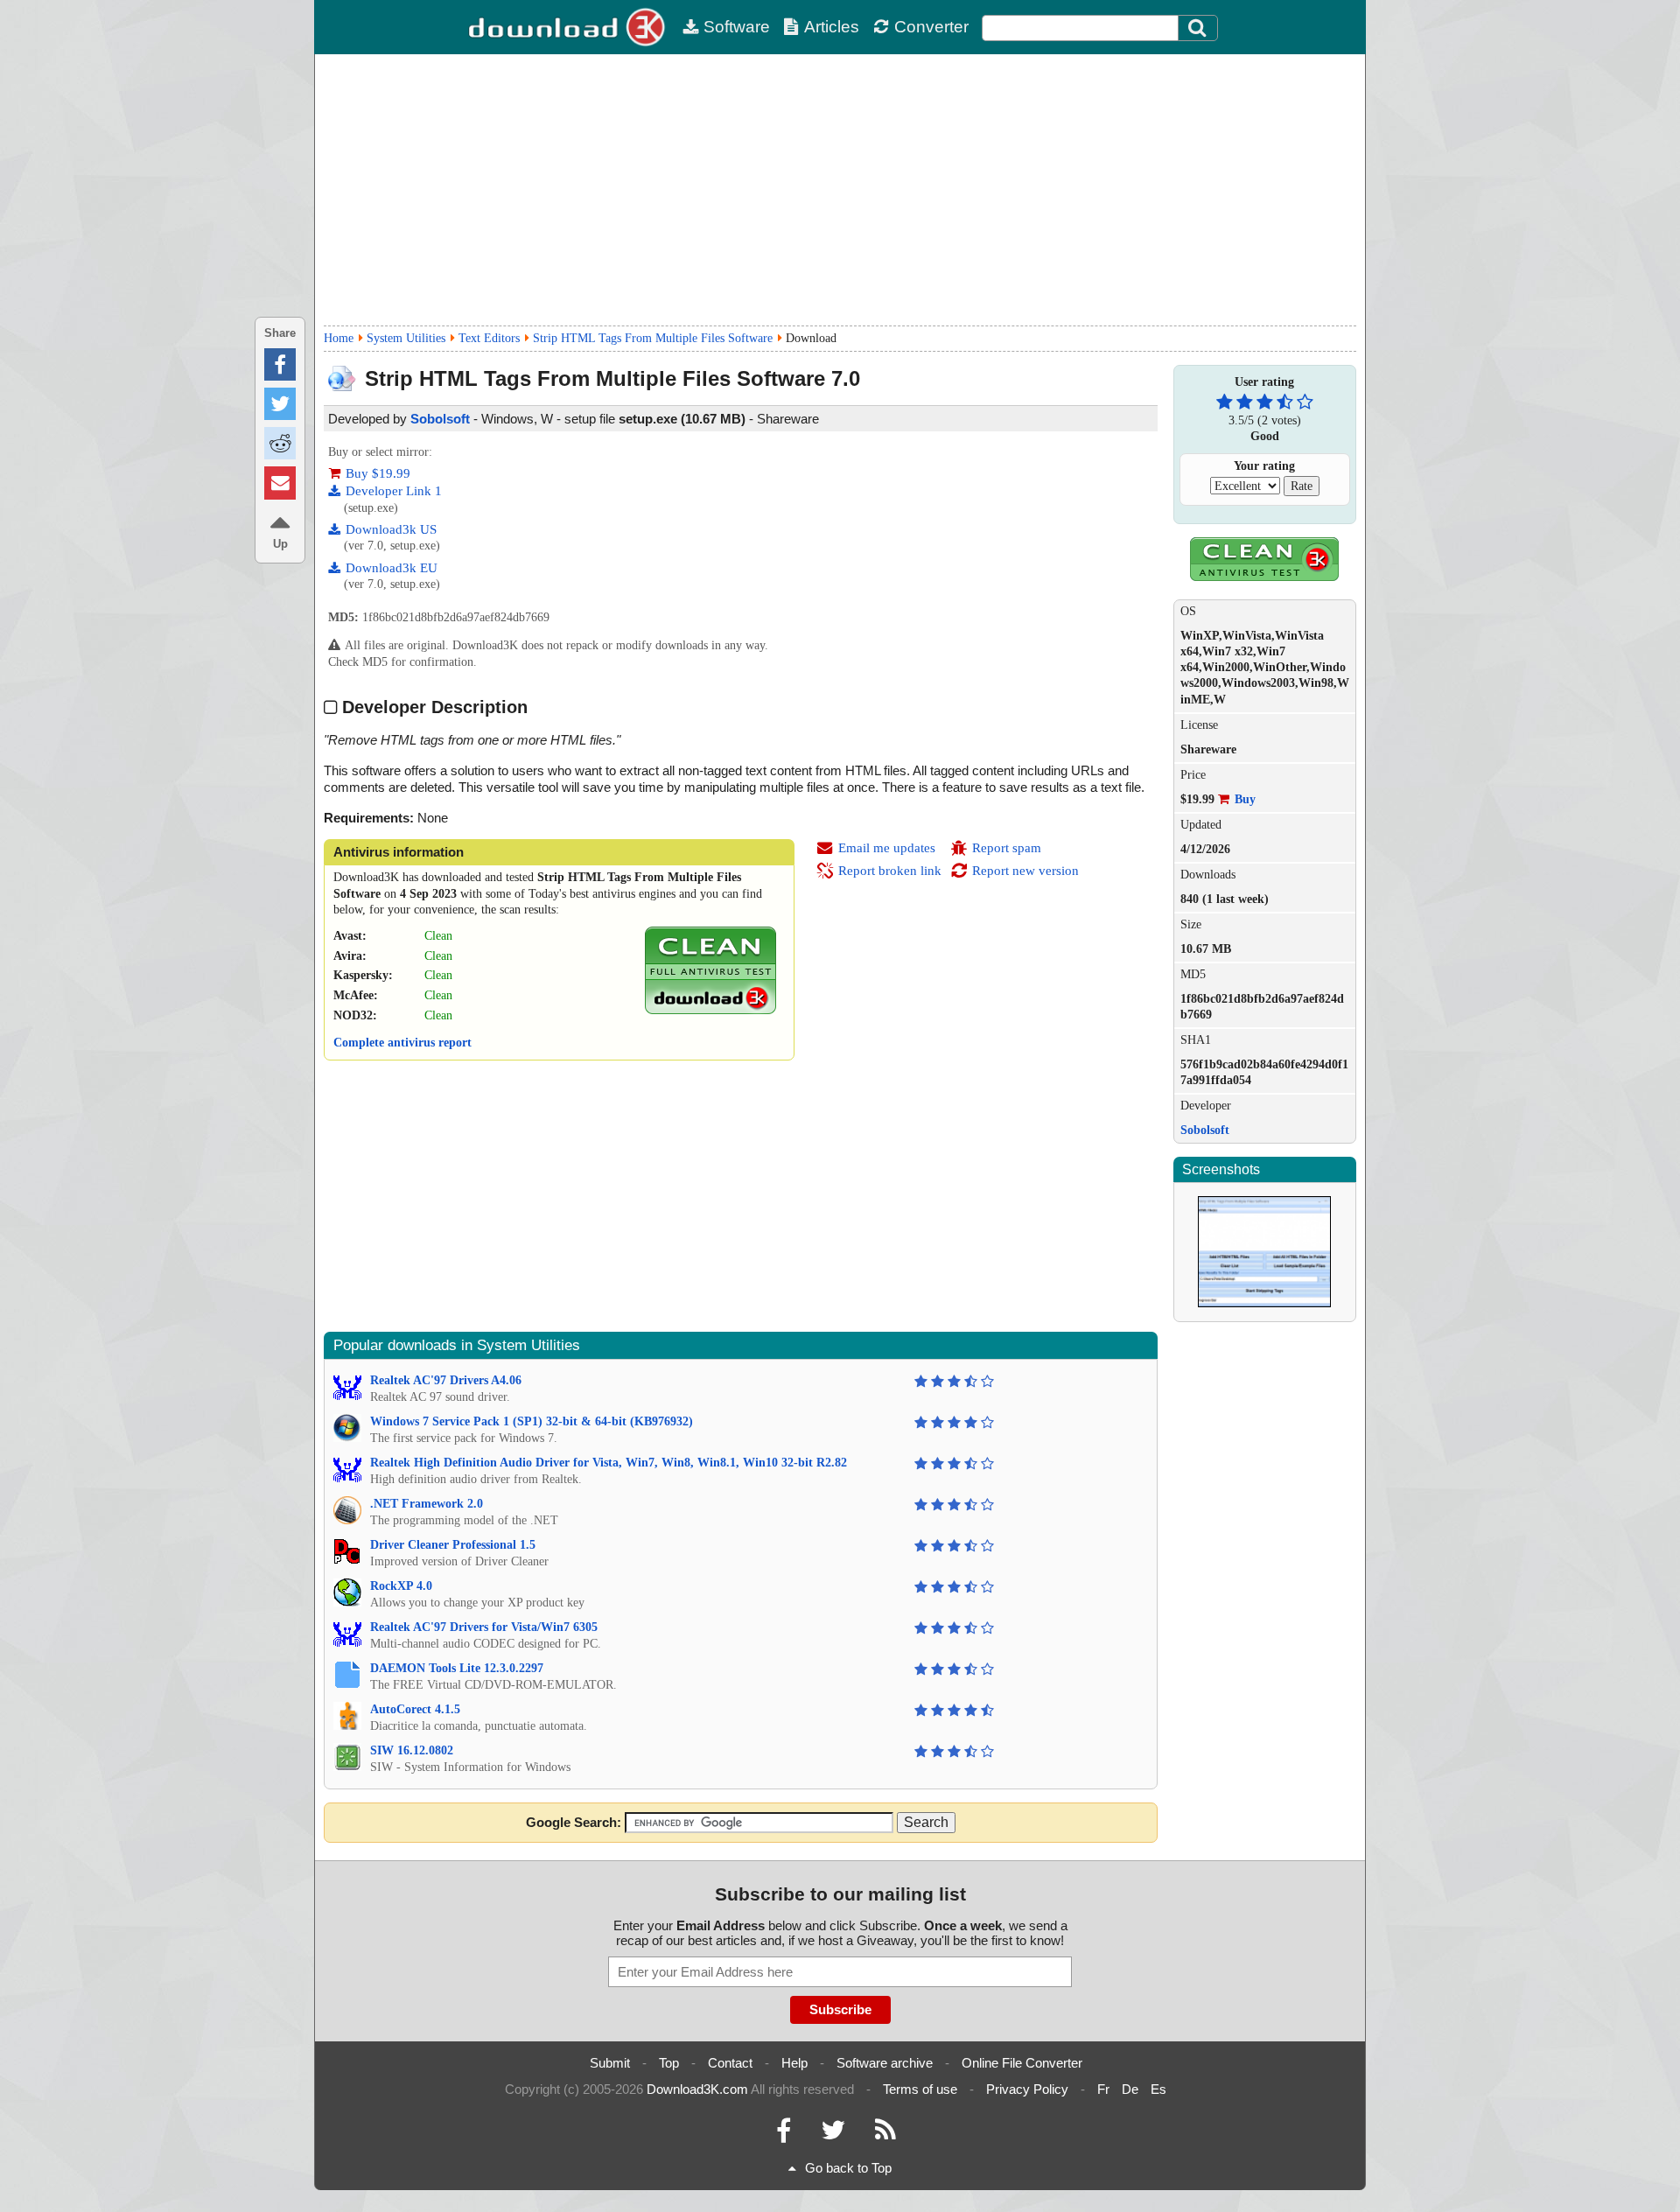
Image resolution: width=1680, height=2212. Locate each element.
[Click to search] (1200, 28)
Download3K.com (697, 2089)
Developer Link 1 (394, 491)
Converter (931, 27)
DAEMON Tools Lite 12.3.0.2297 (457, 1668)
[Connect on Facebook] (784, 2135)
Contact (730, 2063)
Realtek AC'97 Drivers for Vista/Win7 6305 (484, 1627)
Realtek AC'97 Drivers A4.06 (446, 1380)
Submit (610, 2063)
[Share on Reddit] (280, 443)
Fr (1103, 2089)
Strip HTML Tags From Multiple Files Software (653, 338)
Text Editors (489, 338)
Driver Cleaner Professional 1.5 (453, 1545)
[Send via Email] (280, 483)
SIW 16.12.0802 (412, 1750)
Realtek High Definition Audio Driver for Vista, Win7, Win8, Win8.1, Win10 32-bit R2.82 (609, 1463)
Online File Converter (1022, 2063)
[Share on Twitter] (280, 404)
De (1130, 2089)
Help (794, 2063)
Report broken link (890, 871)
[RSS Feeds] (885, 2135)
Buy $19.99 (378, 473)
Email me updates (887, 848)
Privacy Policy (1027, 2089)
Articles (832, 27)
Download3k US (391, 529)
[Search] (1198, 28)
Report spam (1007, 848)
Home (339, 338)
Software (737, 27)
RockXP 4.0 (401, 1586)
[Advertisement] (840, 190)
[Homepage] (569, 27)
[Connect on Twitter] (833, 2135)
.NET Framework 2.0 (427, 1504)
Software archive (885, 2063)
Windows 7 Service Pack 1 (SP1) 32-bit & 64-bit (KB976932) (532, 1421)
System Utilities (406, 338)
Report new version (1025, 871)
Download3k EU (392, 568)
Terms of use (920, 2089)
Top (669, 2063)
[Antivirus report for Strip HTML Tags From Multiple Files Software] (710, 1010)
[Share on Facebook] (280, 364)
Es (1158, 2089)
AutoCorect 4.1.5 (415, 1709)
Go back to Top (848, 2168)
